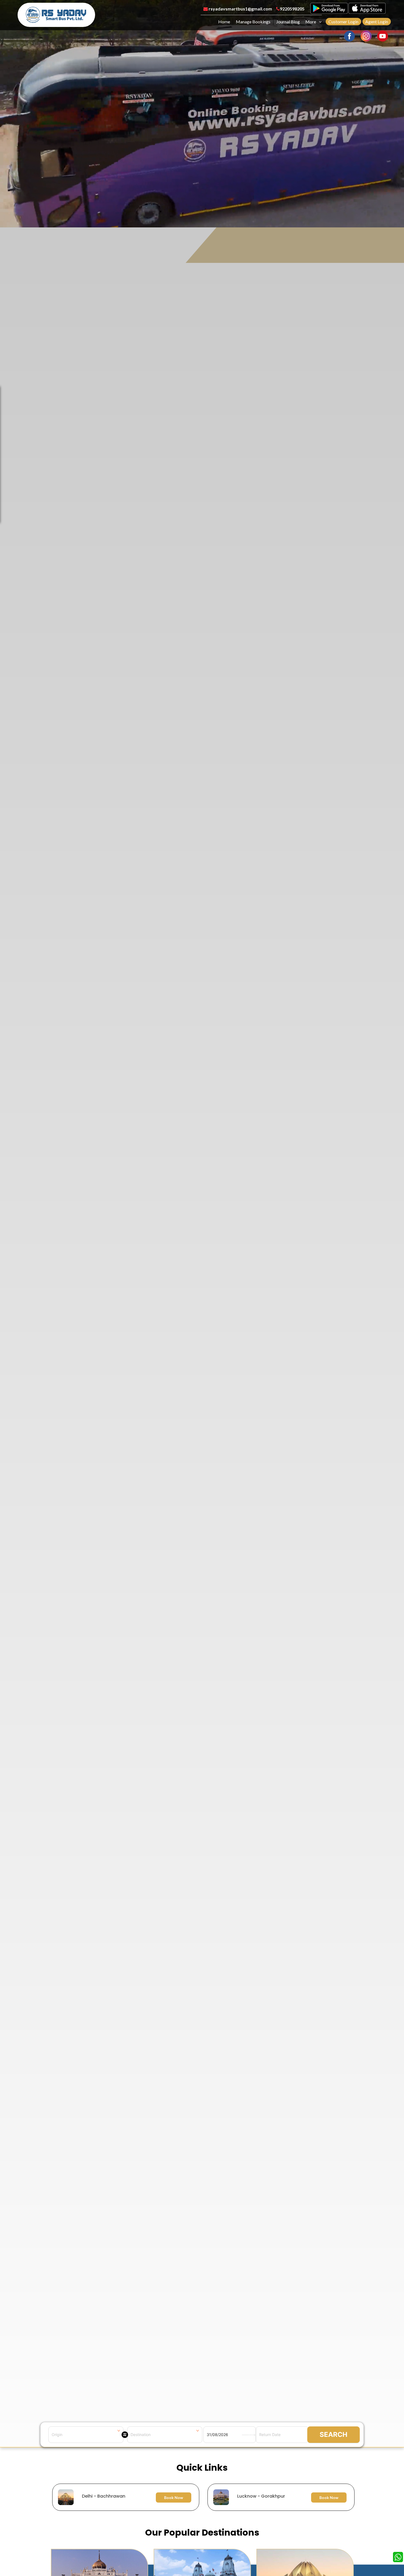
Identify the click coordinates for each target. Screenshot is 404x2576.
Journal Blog (288, 22)
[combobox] (86, 2435)
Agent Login (377, 22)
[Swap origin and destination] (125, 2435)
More (311, 22)
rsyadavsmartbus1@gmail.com (240, 9)
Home (224, 22)
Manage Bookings (253, 22)
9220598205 (292, 9)
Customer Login (343, 22)
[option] (203, 2497)
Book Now (174, 2497)
